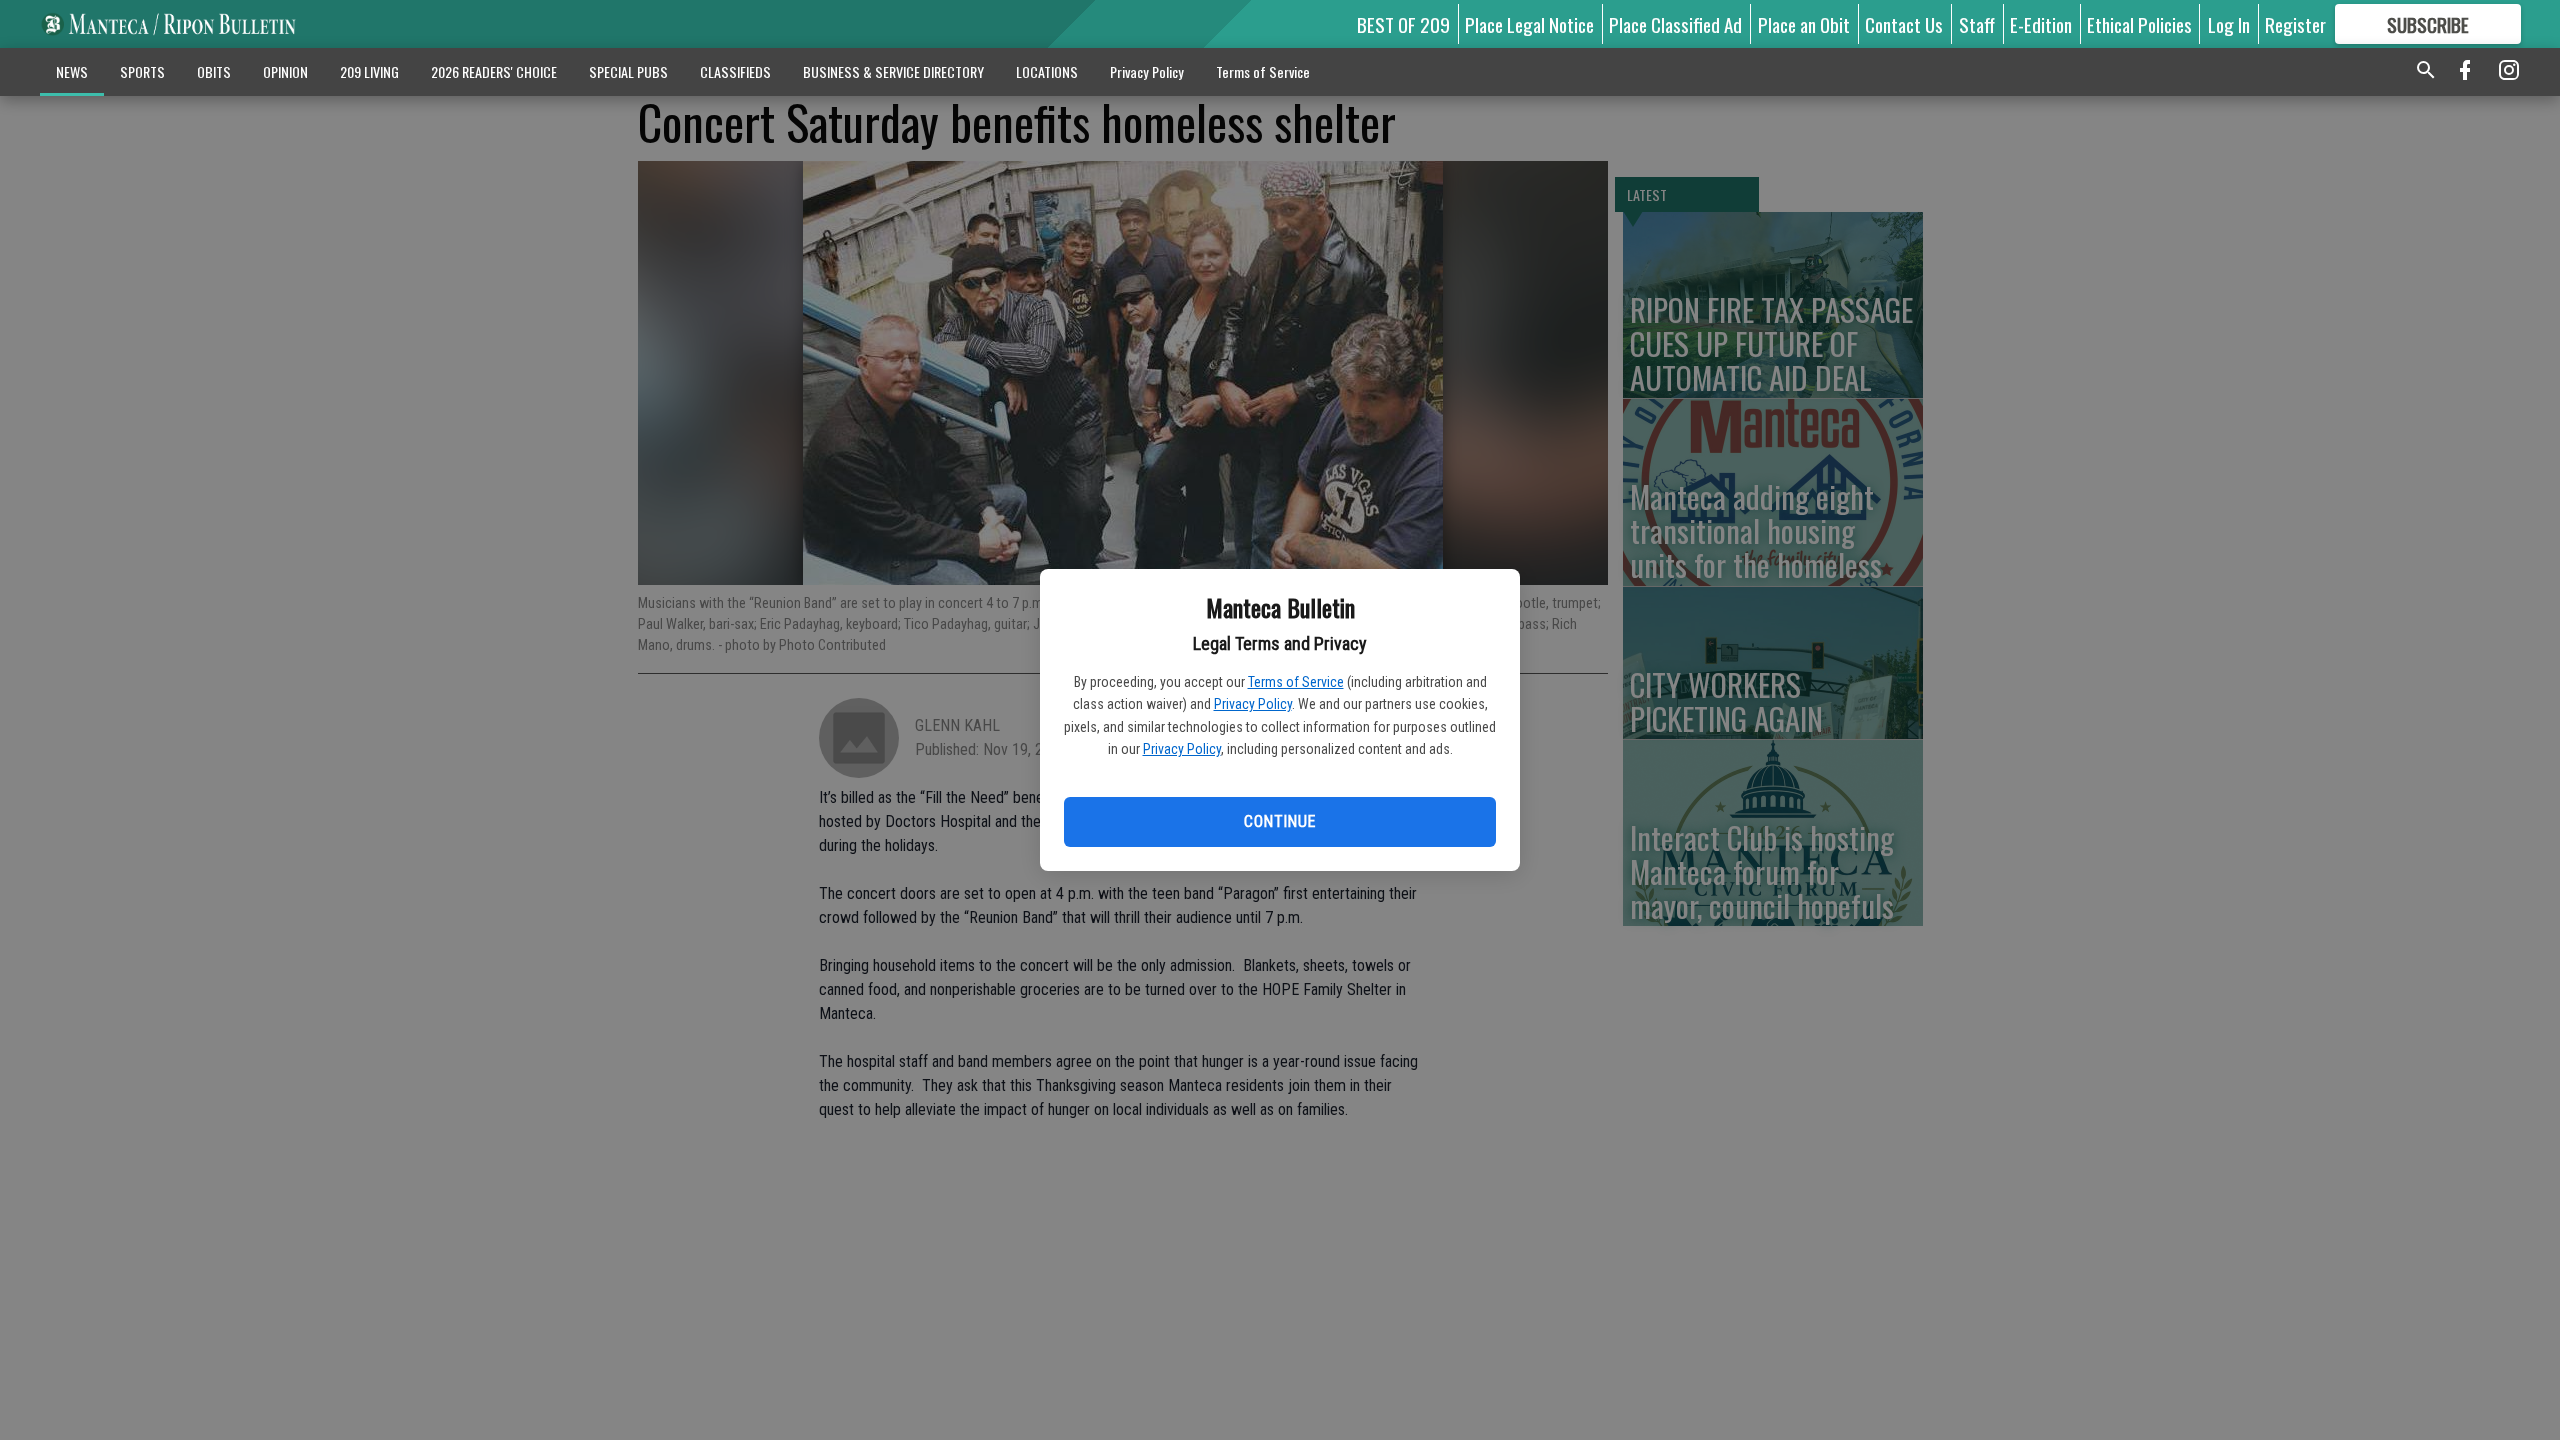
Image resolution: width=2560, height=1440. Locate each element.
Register (2295, 24)
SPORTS (142, 71)
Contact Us (1904, 24)
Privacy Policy (1253, 704)
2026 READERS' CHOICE (494, 71)
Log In (2229, 24)
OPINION (285, 71)
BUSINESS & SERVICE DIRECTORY (893, 71)
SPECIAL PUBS (628, 71)
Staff (1977, 24)
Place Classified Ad (1675, 24)
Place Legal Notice (1529, 24)
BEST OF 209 (1403, 24)
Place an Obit (1804, 24)
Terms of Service (1296, 682)
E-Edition (2041, 24)
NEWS (72, 71)
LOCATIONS (1047, 71)
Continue (1279, 821)
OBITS (214, 71)
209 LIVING (369, 71)
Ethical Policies (2139, 24)
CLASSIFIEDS (735, 71)
